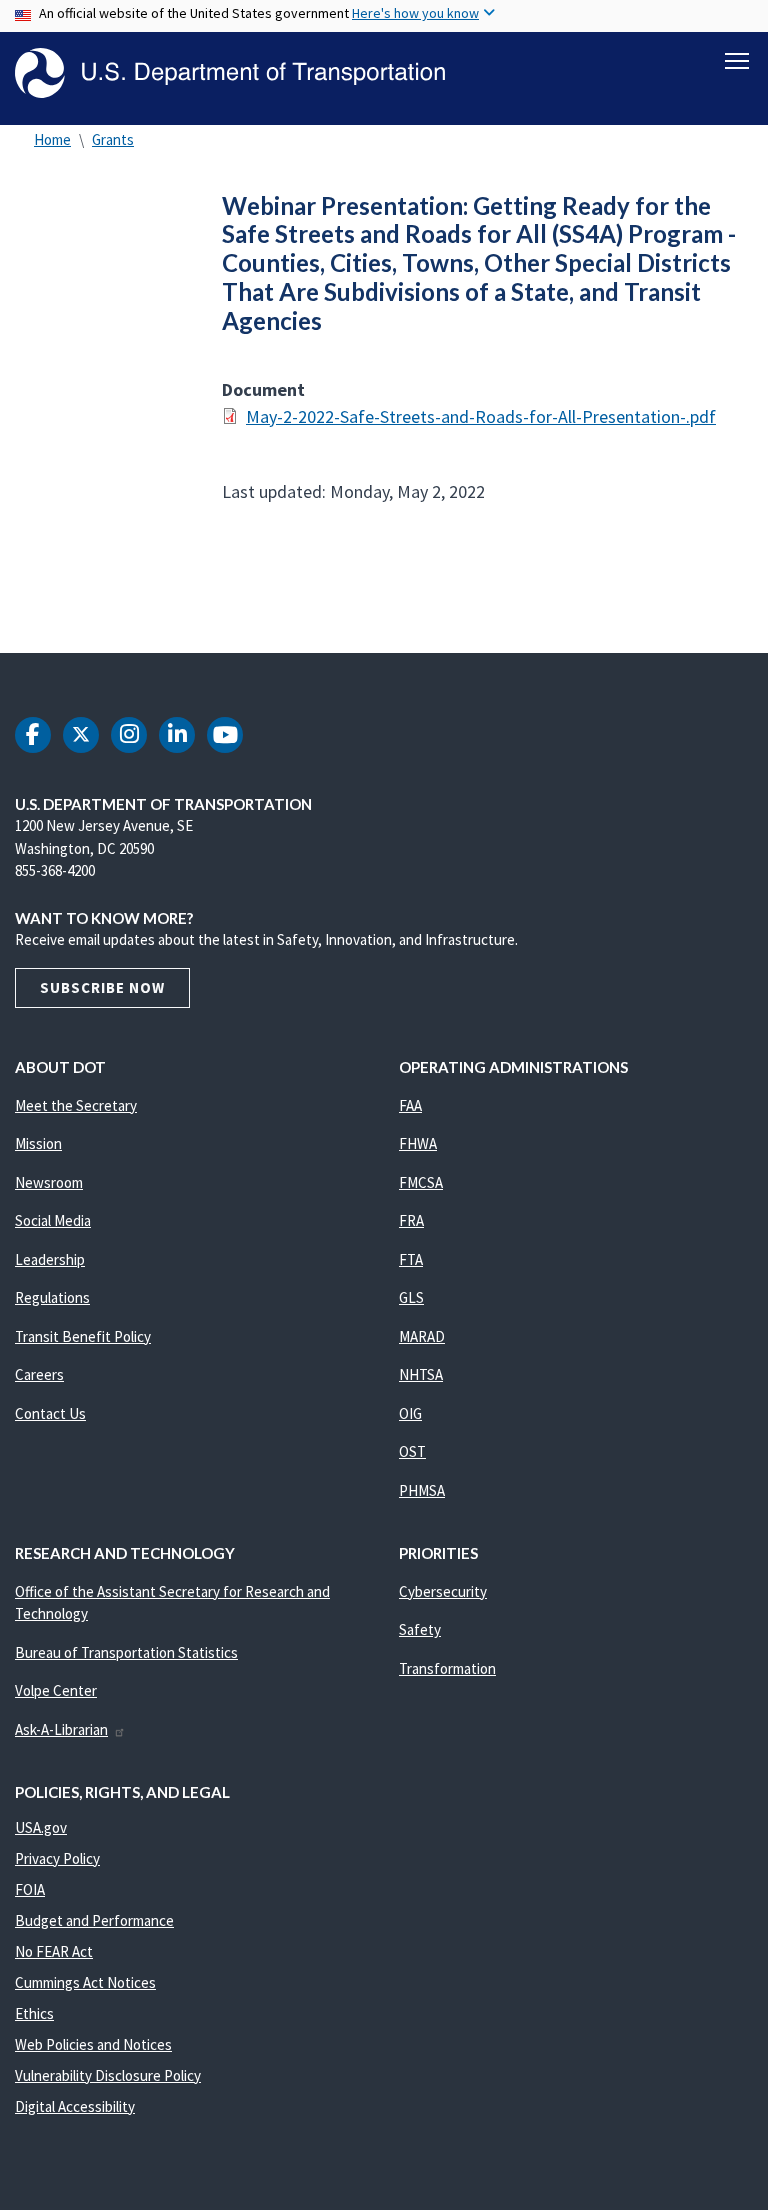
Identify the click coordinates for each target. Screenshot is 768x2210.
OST (412, 1451)
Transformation (447, 1668)
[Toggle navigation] (737, 61)
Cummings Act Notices (85, 1982)
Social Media (53, 1220)
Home (52, 139)
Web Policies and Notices (93, 2044)
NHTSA (421, 1374)
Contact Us (50, 1413)
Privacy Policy (57, 1858)
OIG (410, 1413)
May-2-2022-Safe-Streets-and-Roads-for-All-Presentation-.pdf (481, 416)
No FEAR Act (54, 1951)
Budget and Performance (94, 1920)
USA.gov (41, 1827)
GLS (411, 1297)
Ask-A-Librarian (61, 1729)
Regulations (52, 1297)
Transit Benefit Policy (83, 1336)
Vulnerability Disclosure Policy (108, 2075)
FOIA (30, 1889)
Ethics (34, 2013)
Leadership (50, 1259)
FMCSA (421, 1182)
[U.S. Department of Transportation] (230, 73)
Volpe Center (56, 1690)
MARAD (422, 1336)
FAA (410, 1105)
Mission (38, 1143)
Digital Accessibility (75, 2106)
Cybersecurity (443, 1591)
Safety (420, 1629)
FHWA (418, 1143)
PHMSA (422, 1490)
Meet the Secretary (76, 1105)
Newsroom (49, 1182)
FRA (411, 1220)
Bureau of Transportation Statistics (126, 1652)
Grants (113, 139)
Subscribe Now (102, 987)
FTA (411, 1259)
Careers (39, 1374)
